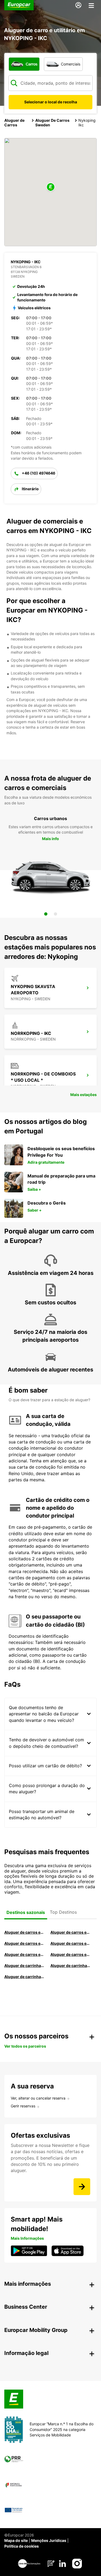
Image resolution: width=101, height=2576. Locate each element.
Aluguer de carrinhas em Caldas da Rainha (25, 1977)
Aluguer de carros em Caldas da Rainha (71, 1943)
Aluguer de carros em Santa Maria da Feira (25, 1954)
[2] (55, 914)
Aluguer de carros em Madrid (71, 1932)
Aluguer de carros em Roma (25, 1932)
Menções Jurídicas (49, 2540)
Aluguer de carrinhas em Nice (25, 1965)
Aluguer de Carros (14, 123)
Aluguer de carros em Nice (71, 1954)
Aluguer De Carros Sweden (52, 123)
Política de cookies (22, 2546)
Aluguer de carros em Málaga (25, 1943)
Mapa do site (16, 2540)
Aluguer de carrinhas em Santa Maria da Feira (71, 1965)
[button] (51, 187)
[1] (46, 914)
